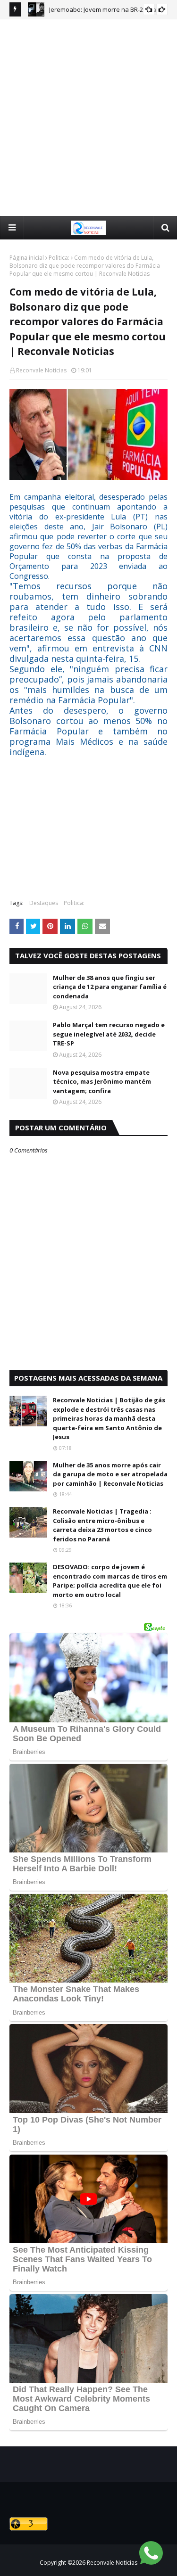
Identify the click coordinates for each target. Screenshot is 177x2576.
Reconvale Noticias (41, 370)
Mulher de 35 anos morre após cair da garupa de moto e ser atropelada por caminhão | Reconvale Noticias (110, 1474)
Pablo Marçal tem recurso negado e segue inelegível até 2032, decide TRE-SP (109, 1034)
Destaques (44, 903)
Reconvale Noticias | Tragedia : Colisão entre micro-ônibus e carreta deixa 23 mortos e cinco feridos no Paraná (102, 1525)
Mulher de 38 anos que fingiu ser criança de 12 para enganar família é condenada (110, 987)
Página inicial (27, 258)
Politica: (59, 258)
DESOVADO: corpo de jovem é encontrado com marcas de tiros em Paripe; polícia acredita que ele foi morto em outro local (110, 1581)
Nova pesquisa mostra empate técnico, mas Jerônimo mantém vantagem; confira (102, 1082)
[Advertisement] (88, 117)
